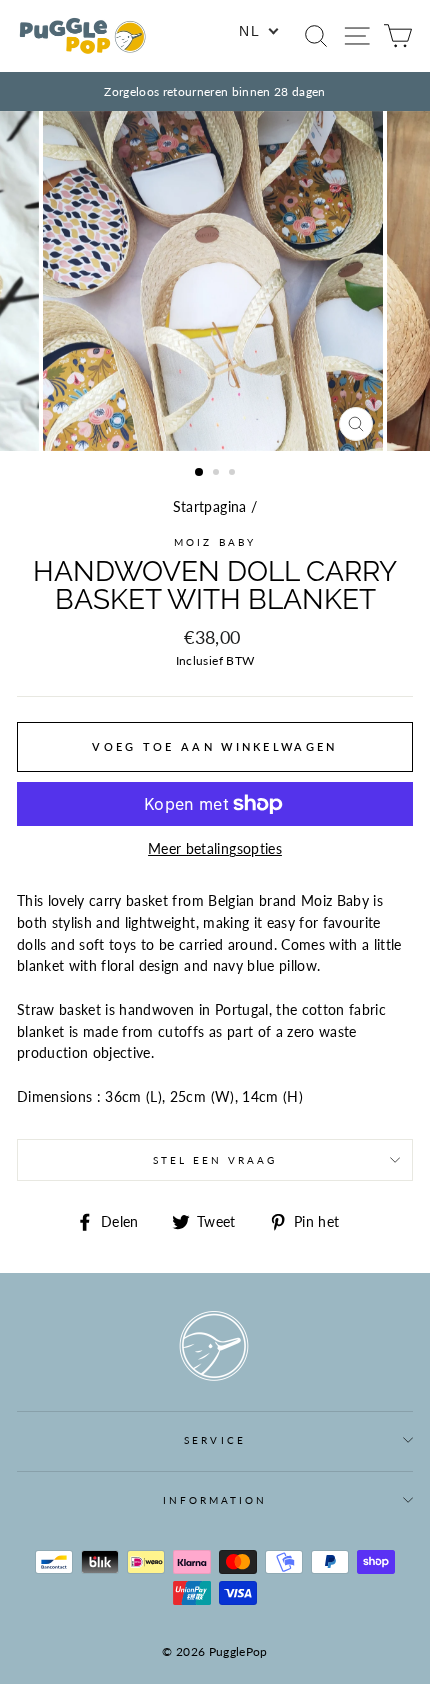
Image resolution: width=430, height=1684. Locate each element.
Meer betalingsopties (215, 849)
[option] (215, 91)
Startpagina (210, 507)
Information (215, 1500)
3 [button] (234, 474)
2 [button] (218, 474)
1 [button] (200, 473)
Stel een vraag (215, 1160)
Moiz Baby (215, 542)
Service (214, 1440)
